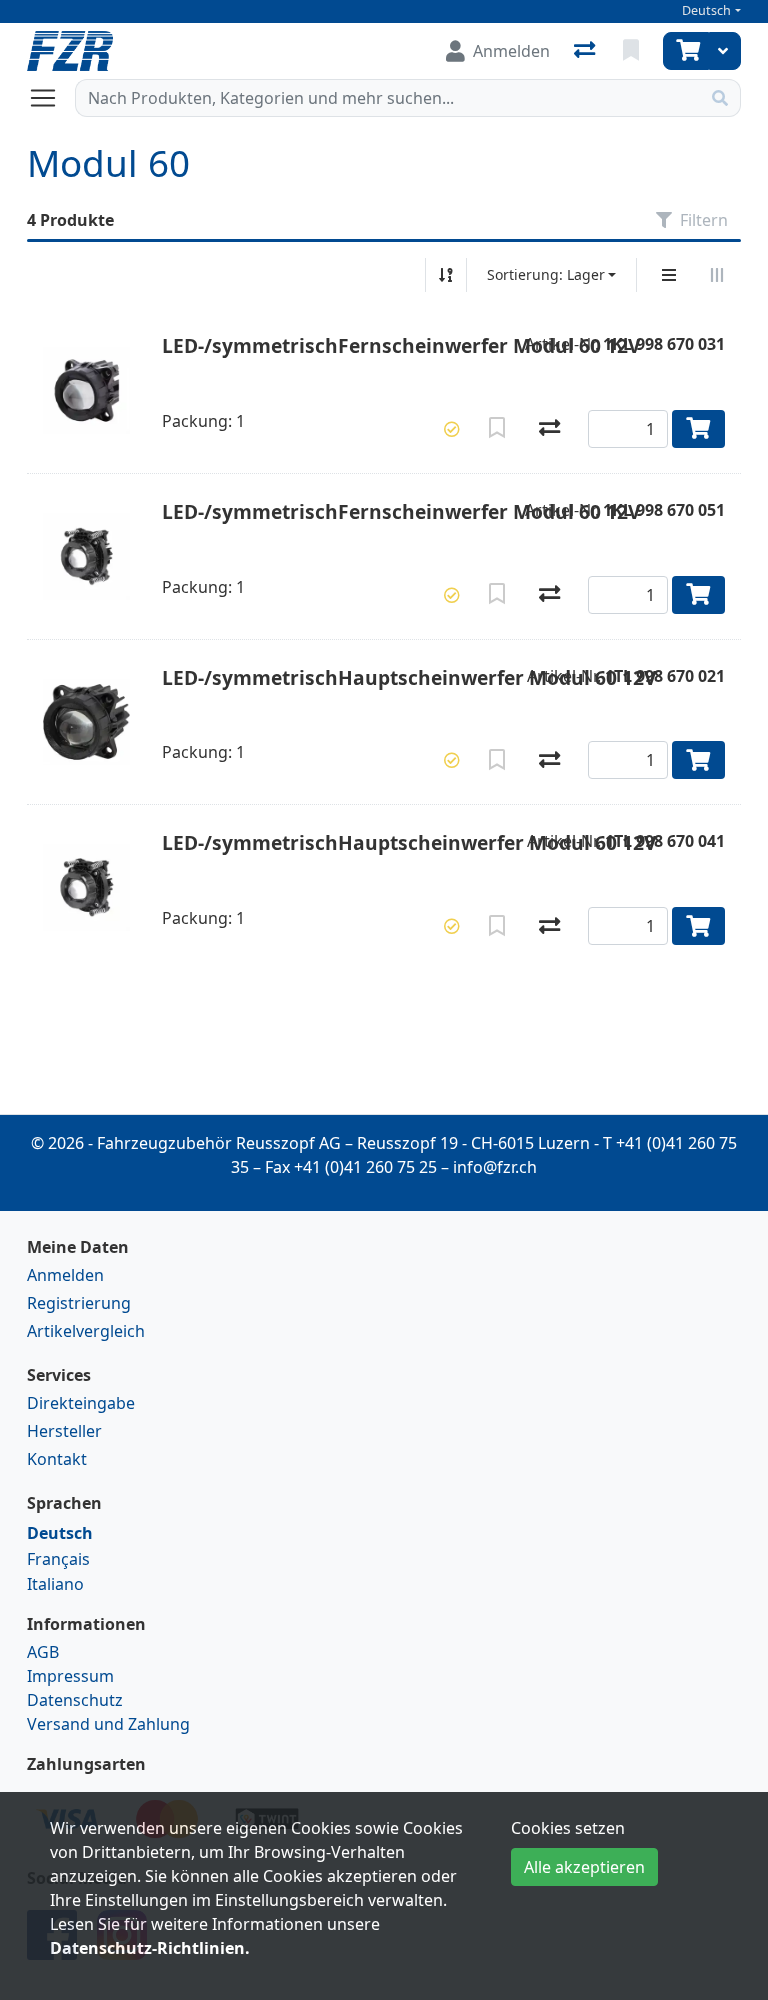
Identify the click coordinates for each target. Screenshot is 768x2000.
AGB (43, 1652)
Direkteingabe (81, 1403)
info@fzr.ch (495, 1167)
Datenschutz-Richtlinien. (150, 1948)
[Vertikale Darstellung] (669, 275)
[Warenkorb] (686, 51)
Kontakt (57, 1459)
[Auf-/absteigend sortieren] (446, 275)
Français (58, 1559)
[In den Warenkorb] (698, 429)
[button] (452, 429)
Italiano (55, 1584)
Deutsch (706, 10)
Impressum (70, 1676)
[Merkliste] (633, 51)
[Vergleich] (586, 51)
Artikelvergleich (86, 1331)
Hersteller (64, 1431)
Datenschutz (75, 1700)
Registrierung (79, 1303)
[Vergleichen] (549, 429)
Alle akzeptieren (584, 1867)
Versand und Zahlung (108, 1724)
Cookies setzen (568, 1828)
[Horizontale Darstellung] (717, 275)
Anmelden (65, 1275)
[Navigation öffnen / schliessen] (51, 98)
